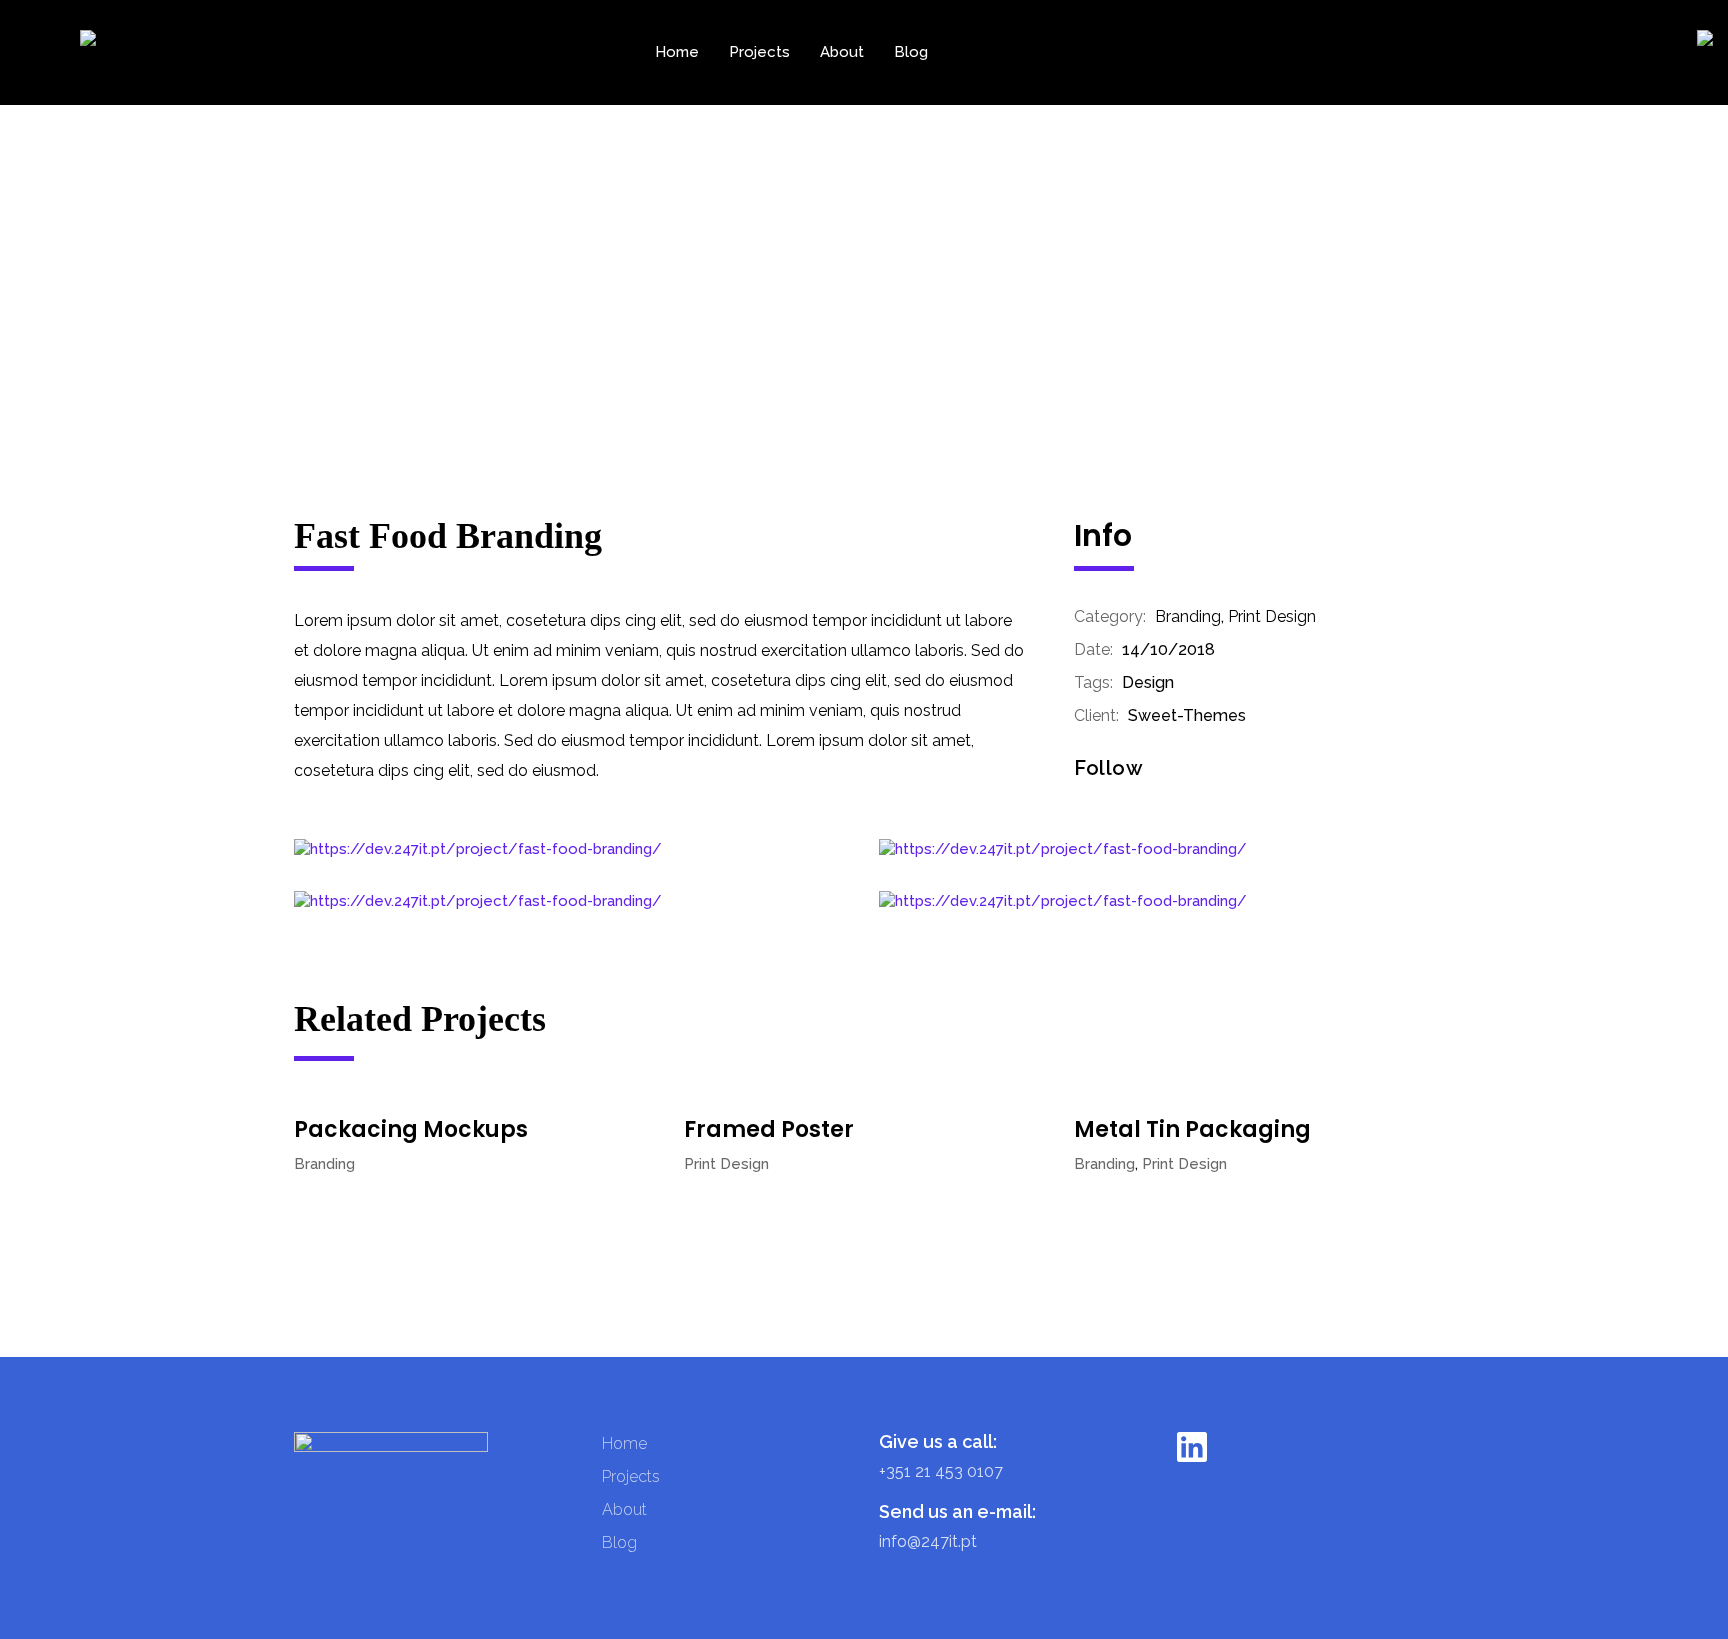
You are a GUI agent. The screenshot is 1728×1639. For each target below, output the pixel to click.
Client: (1096, 715)
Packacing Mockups (411, 1130)
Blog (911, 52)
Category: (1110, 616)
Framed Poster (769, 1130)
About (842, 52)
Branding (1188, 616)
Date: (1093, 649)
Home (677, 52)
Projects (759, 52)
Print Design (1272, 616)
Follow (1108, 768)
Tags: (1093, 682)
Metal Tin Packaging (1192, 1130)
